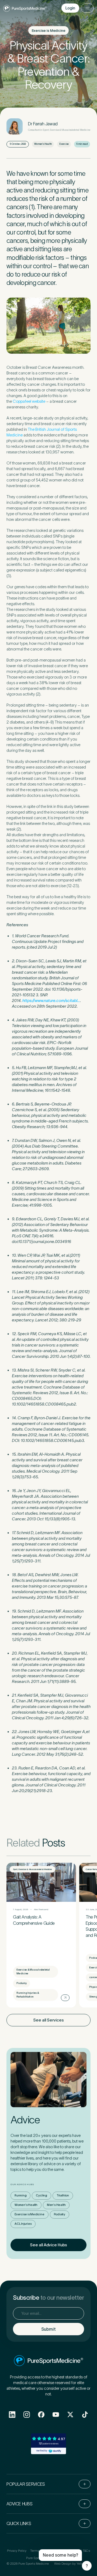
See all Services (48, 2020)
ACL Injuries (23, 2224)
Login (70, 8)
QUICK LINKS (19, 2523)
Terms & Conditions (44, 2551)
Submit (48, 2329)
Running (20, 2195)
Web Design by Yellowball (72, 2563)
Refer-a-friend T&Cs (76, 2551)
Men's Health (56, 2205)
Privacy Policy (17, 2551)
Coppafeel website (29, 401)
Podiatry (60, 2214)
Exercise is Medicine (30, 2214)
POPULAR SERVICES (26, 2484)
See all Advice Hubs (48, 2245)
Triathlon (63, 2195)
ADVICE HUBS (19, 2504)
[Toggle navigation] (87, 8)
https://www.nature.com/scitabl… (51, 1001)
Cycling (41, 2195)
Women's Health (26, 2205)
